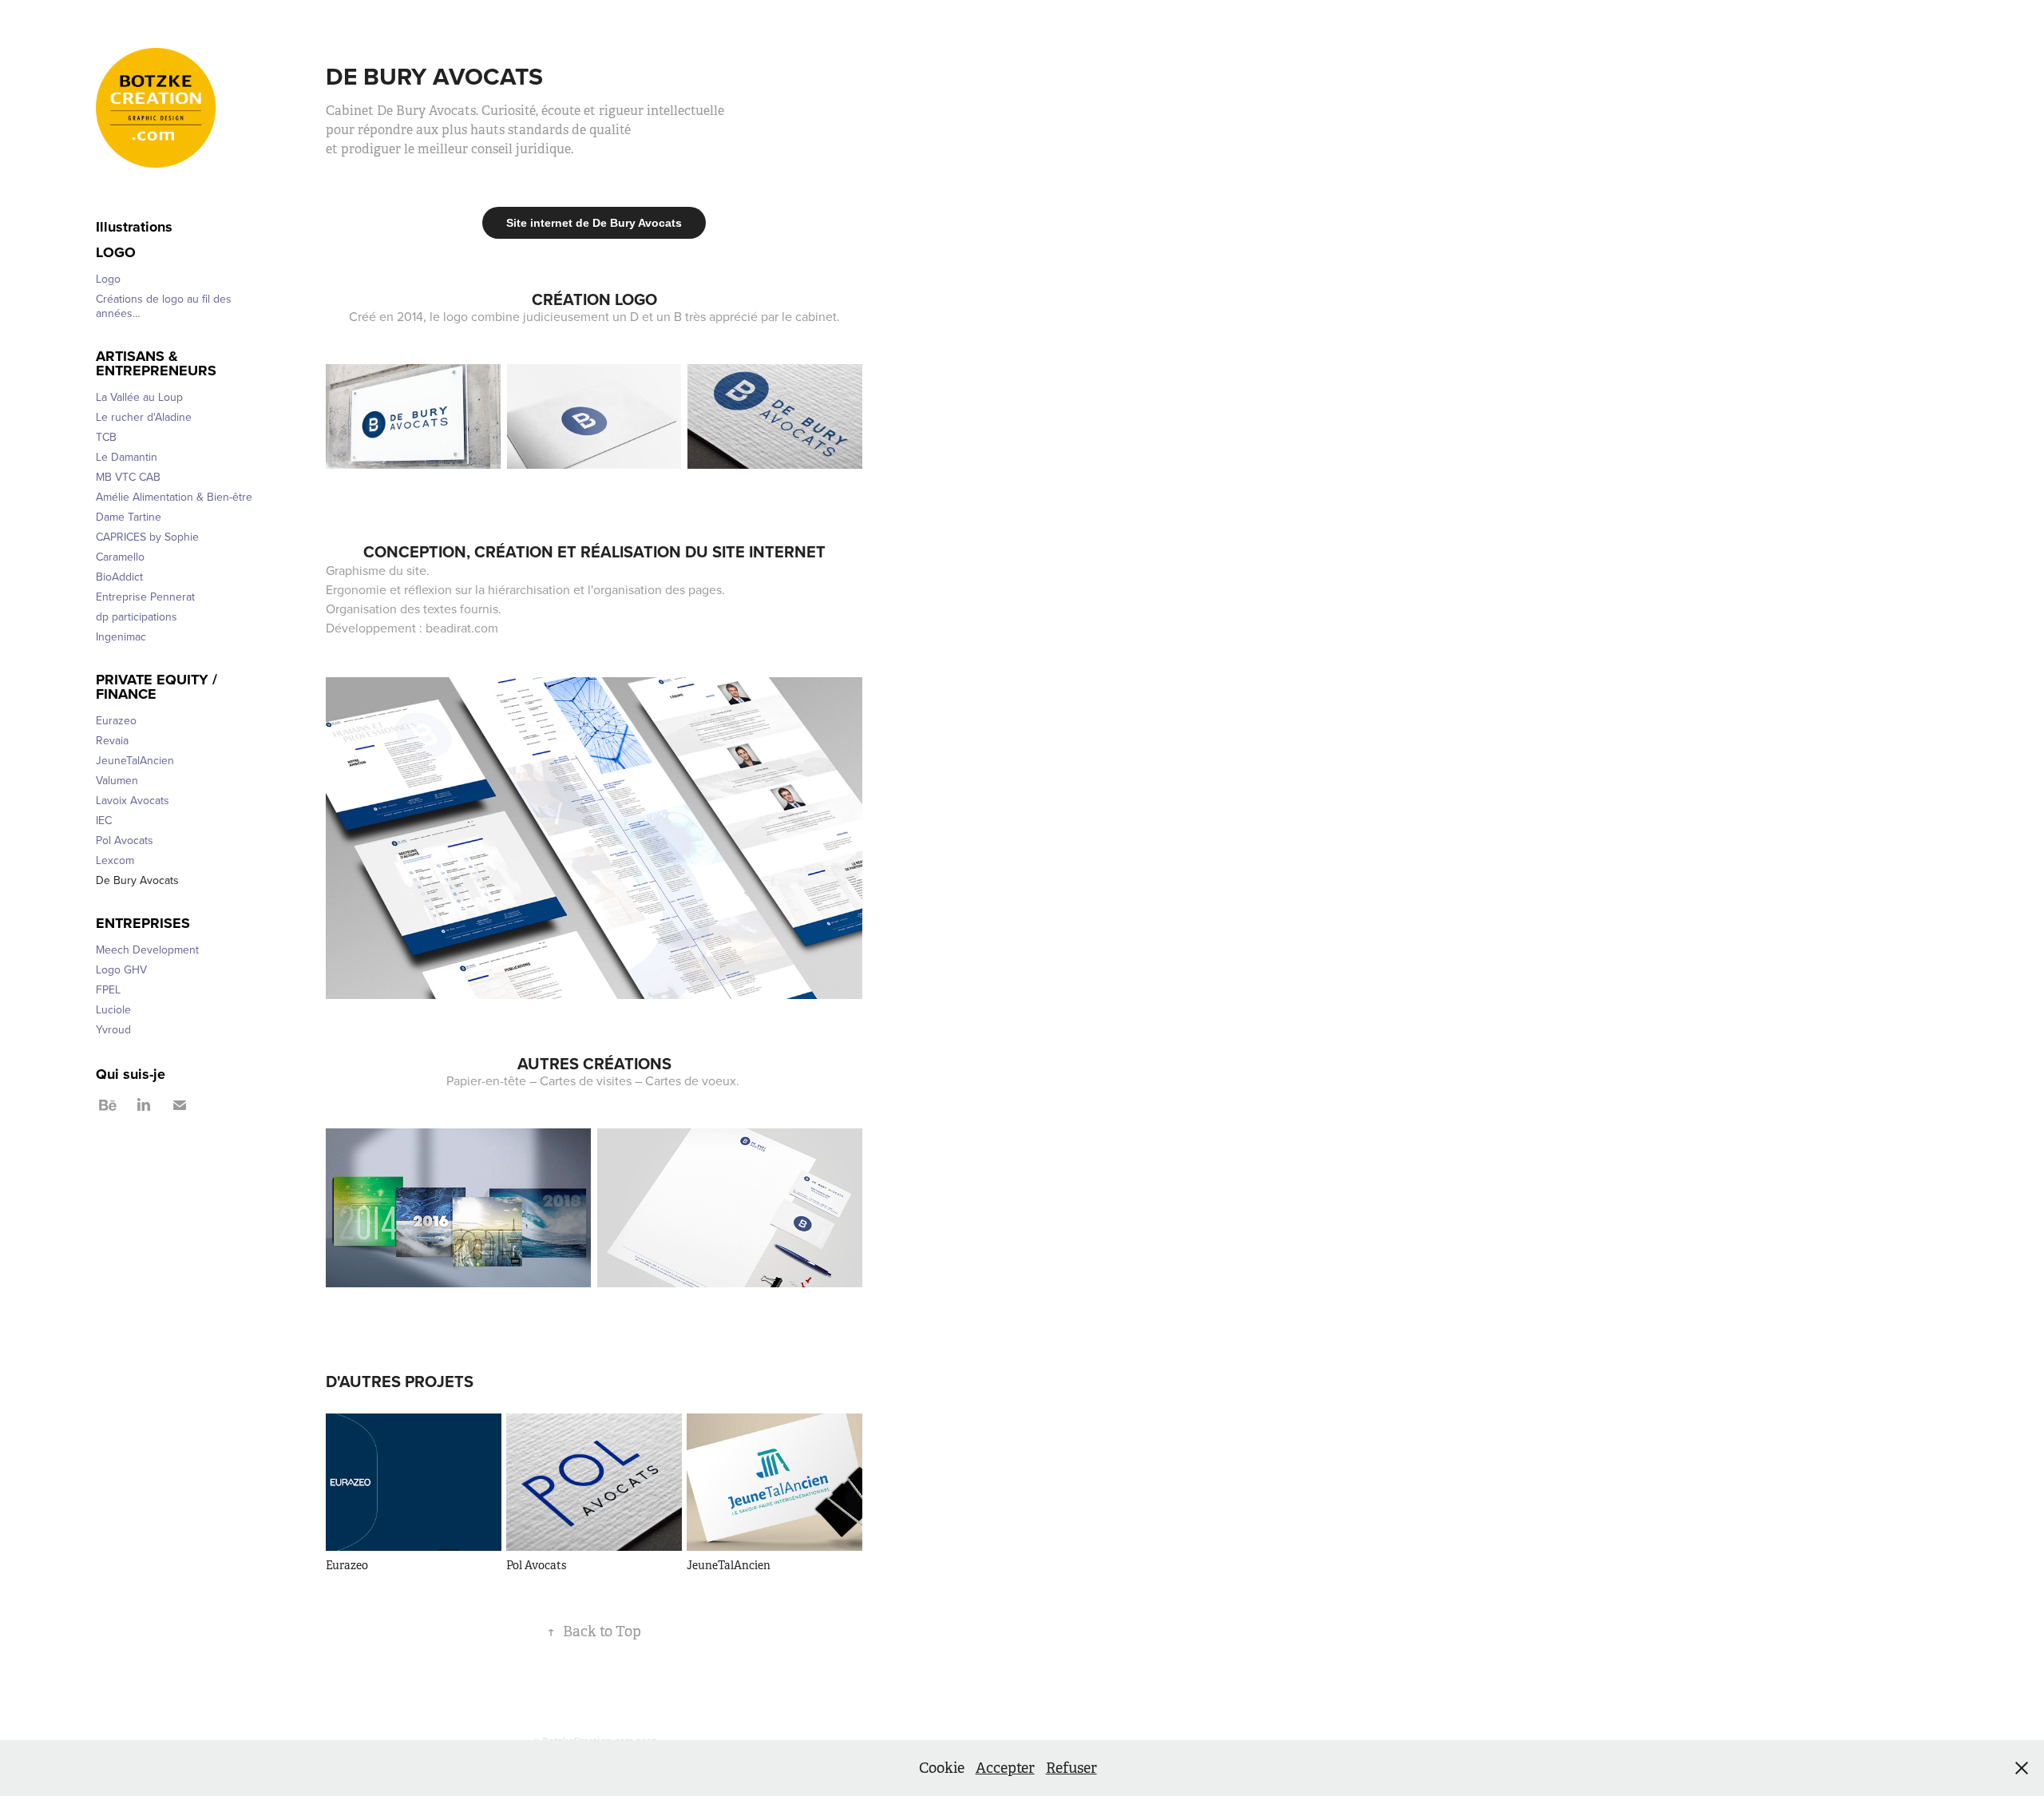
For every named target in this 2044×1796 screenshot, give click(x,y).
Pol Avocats (125, 840)
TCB (106, 437)
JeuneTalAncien (135, 760)
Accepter (1005, 1768)
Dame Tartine (129, 517)
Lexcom (115, 860)
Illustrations (134, 227)
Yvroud (113, 1029)
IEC (104, 820)
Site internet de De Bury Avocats (594, 223)
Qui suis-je (131, 1074)
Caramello (120, 557)
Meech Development (147, 950)
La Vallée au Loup (139, 397)
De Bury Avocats (137, 880)
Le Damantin (127, 457)
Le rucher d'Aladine (144, 417)
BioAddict (119, 577)
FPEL (108, 989)
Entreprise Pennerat (145, 597)
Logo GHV (121, 969)
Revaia (112, 740)
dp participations (137, 617)
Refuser (1072, 1768)
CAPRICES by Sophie (147, 537)
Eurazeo (116, 720)
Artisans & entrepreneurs (156, 363)
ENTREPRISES (143, 923)
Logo (116, 252)
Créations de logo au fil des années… (164, 306)
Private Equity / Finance (156, 687)
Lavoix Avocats (133, 800)
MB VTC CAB (128, 477)
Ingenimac (121, 636)
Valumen (117, 780)
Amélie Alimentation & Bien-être (174, 497)
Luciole (113, 1009)
